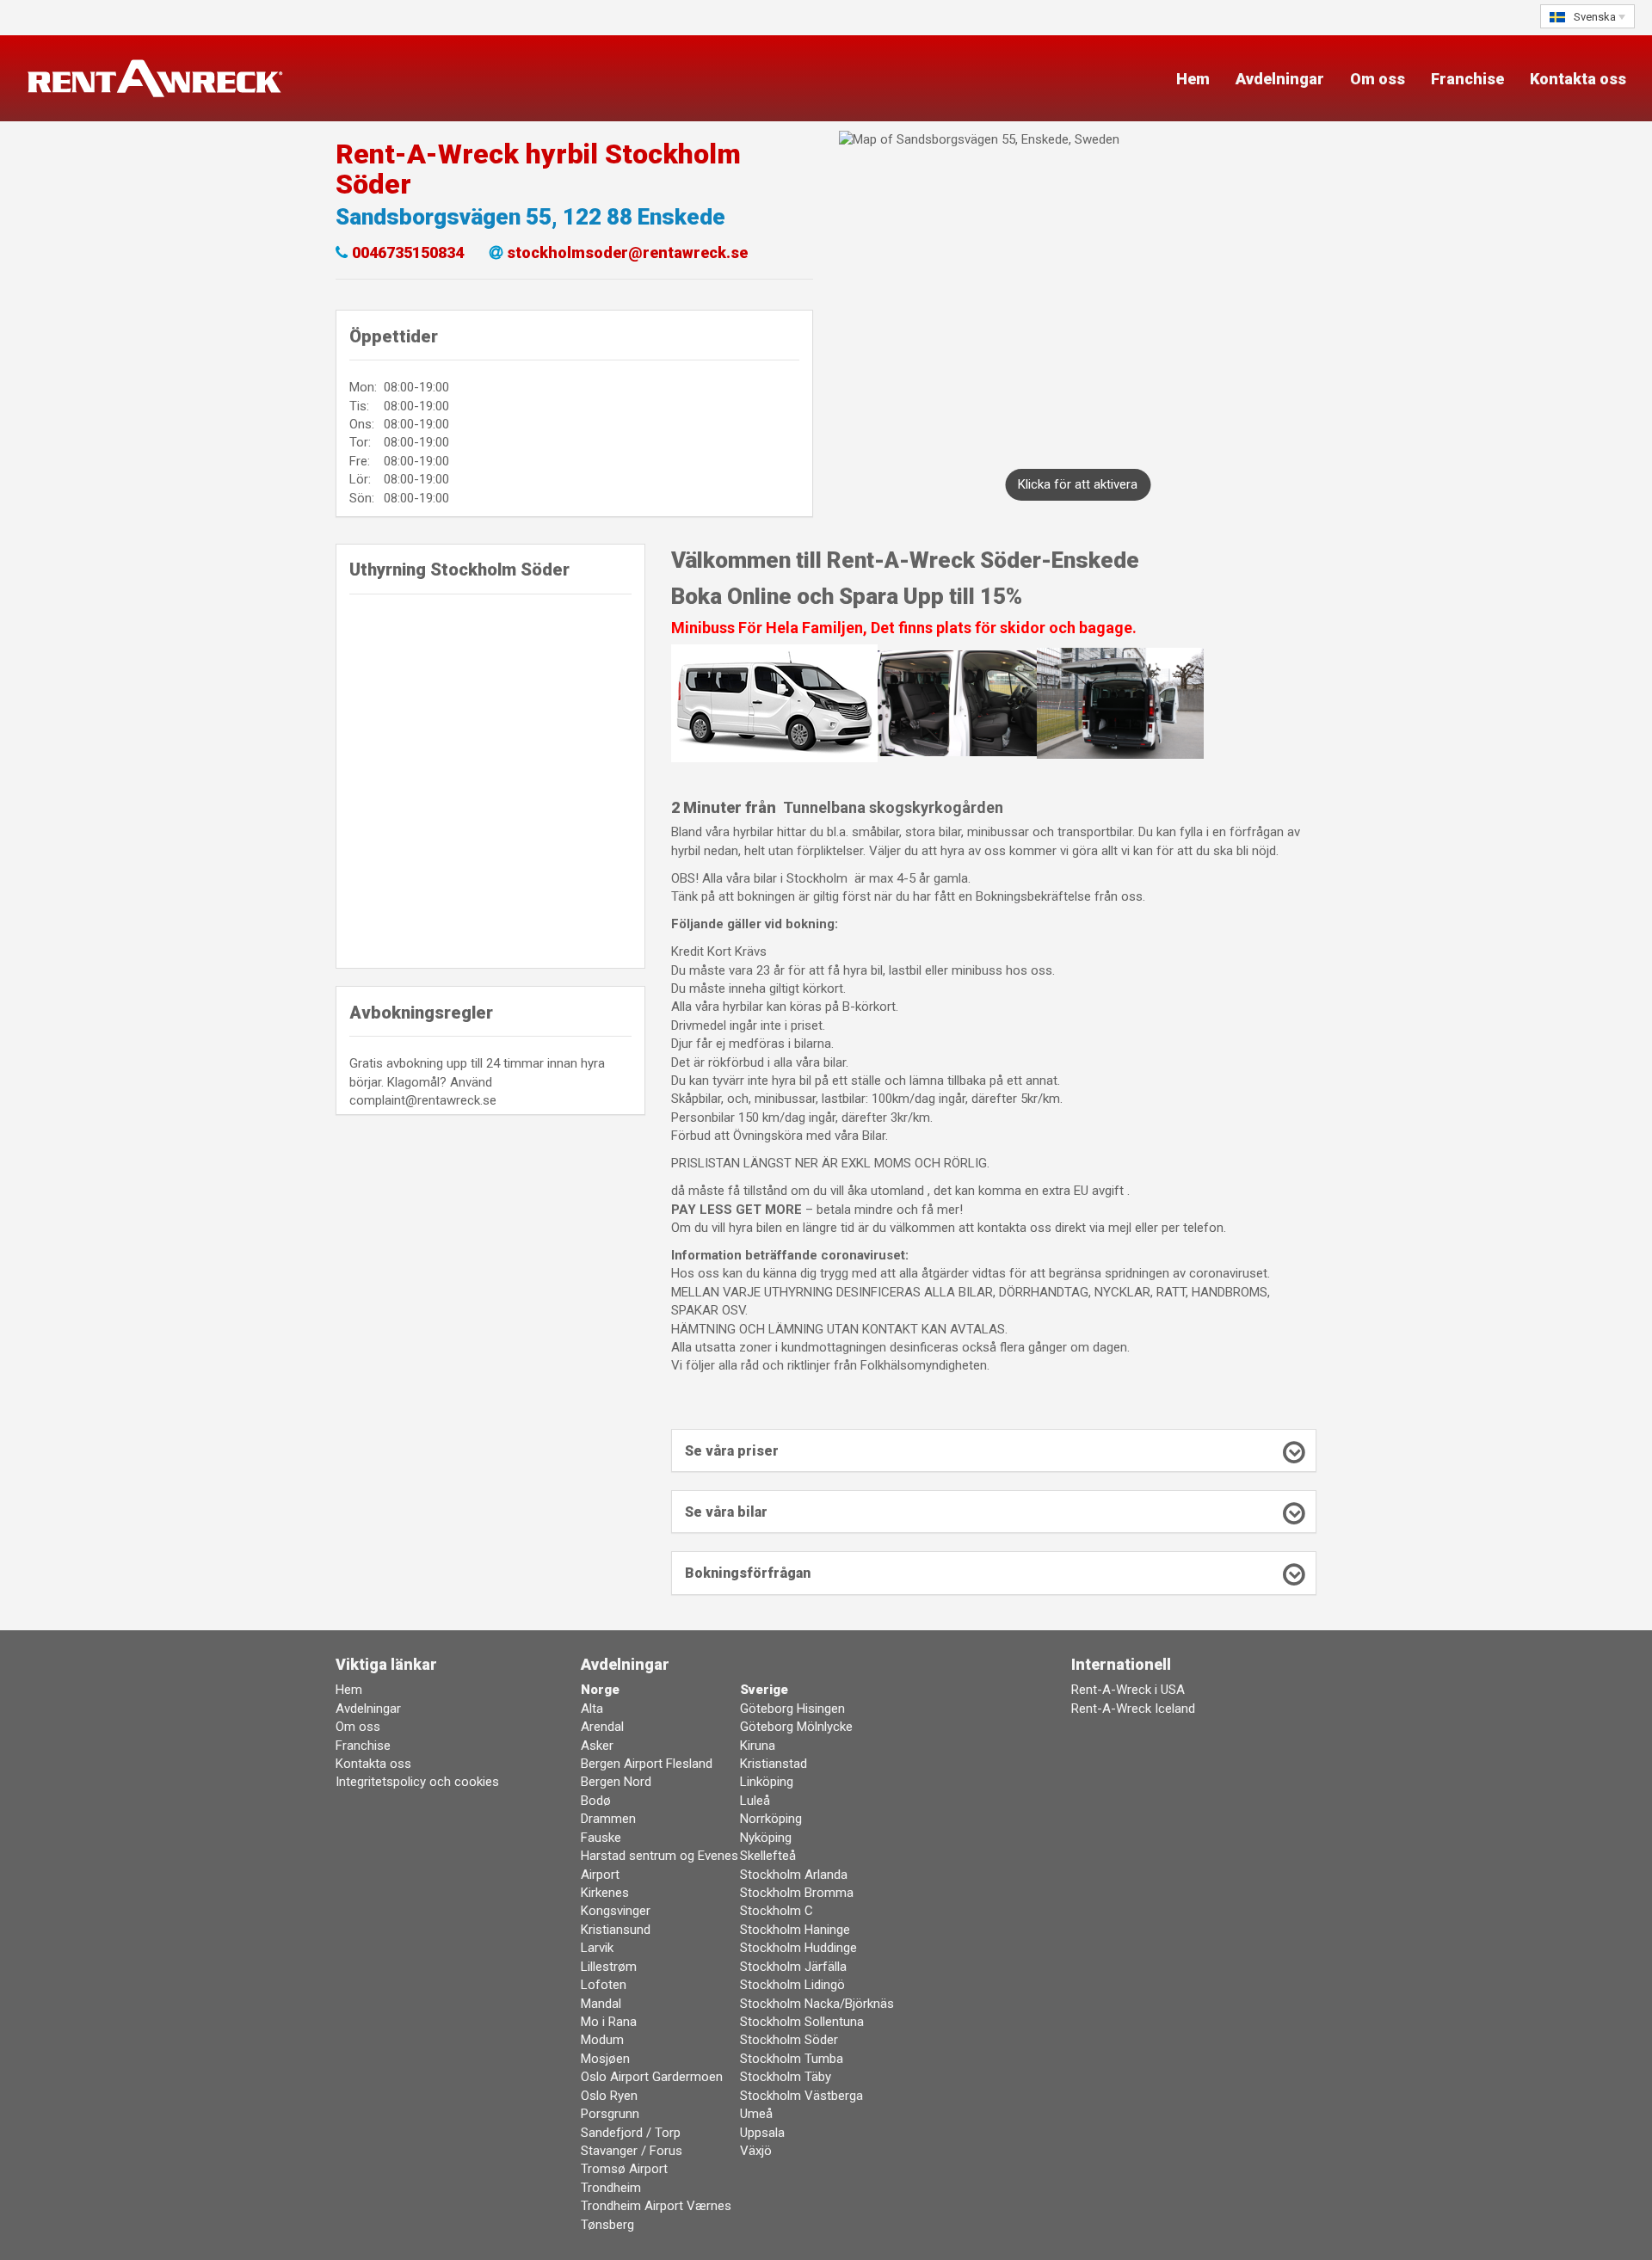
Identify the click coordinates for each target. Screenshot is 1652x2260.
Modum (602, 2040)
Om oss (1378, 79)
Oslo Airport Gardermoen (652, 2077)
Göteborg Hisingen (792, 1709)
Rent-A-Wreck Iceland (1133, 1709)
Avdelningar (1280, 79)
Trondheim (611, 2188)
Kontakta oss (1578, 79)
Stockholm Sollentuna (802, 2022)
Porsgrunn (610, 2114)
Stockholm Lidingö (792, 1985)
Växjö (756, 2151)
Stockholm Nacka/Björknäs (817, 2004)
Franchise (1467, 79)
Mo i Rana (609, 2022)
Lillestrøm (609, 1967)
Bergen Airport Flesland (647, 1764)
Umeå (756, 2114)
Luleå (755, 1801)
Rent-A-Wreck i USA (1128, 1690)
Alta (592, 1709)
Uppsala (762, 2133)
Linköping (767, 1782)
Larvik (597, 1948)
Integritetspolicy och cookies (417, 1782)
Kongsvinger (616, 1911)
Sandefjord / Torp (631, 2133)
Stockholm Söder (789, 2040)
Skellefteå (768, 1856)
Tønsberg (607, 2225)
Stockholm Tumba (792, 2059)
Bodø (596, 1801)
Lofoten (604, 1985)
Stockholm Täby (786, 2077)
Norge (600, 1690)
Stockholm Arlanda (794, 1875)
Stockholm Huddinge (798, 1948)
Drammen (608, 1819)
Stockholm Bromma (797, 1893)
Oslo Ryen (609, 2096)
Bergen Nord (616, 1782)
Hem (1193, 79)
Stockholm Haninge (795, 1930)
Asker (597, 1746)
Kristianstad (774, 1764)
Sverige (764, 1690)
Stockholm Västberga (801, 2096)
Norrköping (771, 1819)
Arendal (602, 1727)
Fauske (601, 1838)
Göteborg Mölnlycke (796, 1727)
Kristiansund (616, 1930)
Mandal (601, 2004)
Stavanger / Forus (632, 2151)
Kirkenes (605, 1893)
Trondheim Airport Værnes (656, 2206)
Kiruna (758, 1746)
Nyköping (766, 1838)
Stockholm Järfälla (793, 1967)
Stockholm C (777, 1911)
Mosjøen (605, 2059)
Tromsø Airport (624, 2169)
